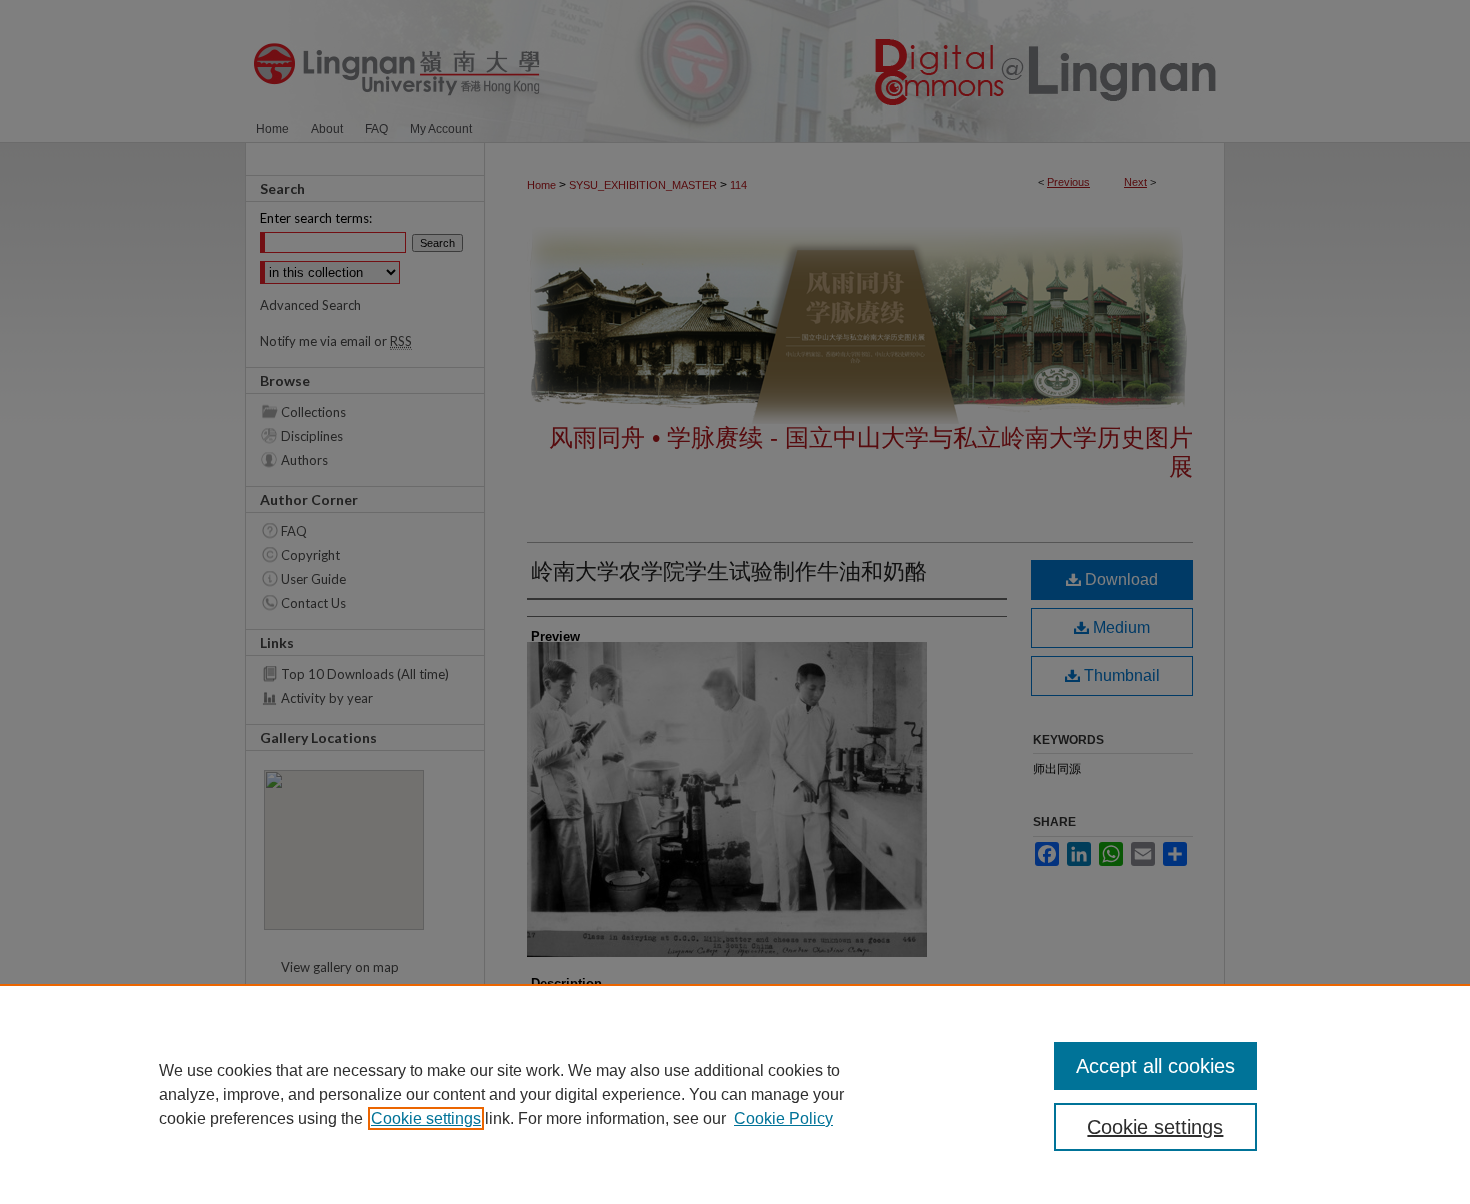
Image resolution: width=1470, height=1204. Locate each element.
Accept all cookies (1155, 1066)
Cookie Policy (783, 1118)
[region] (735, 1094)
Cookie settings (426, 1118)
